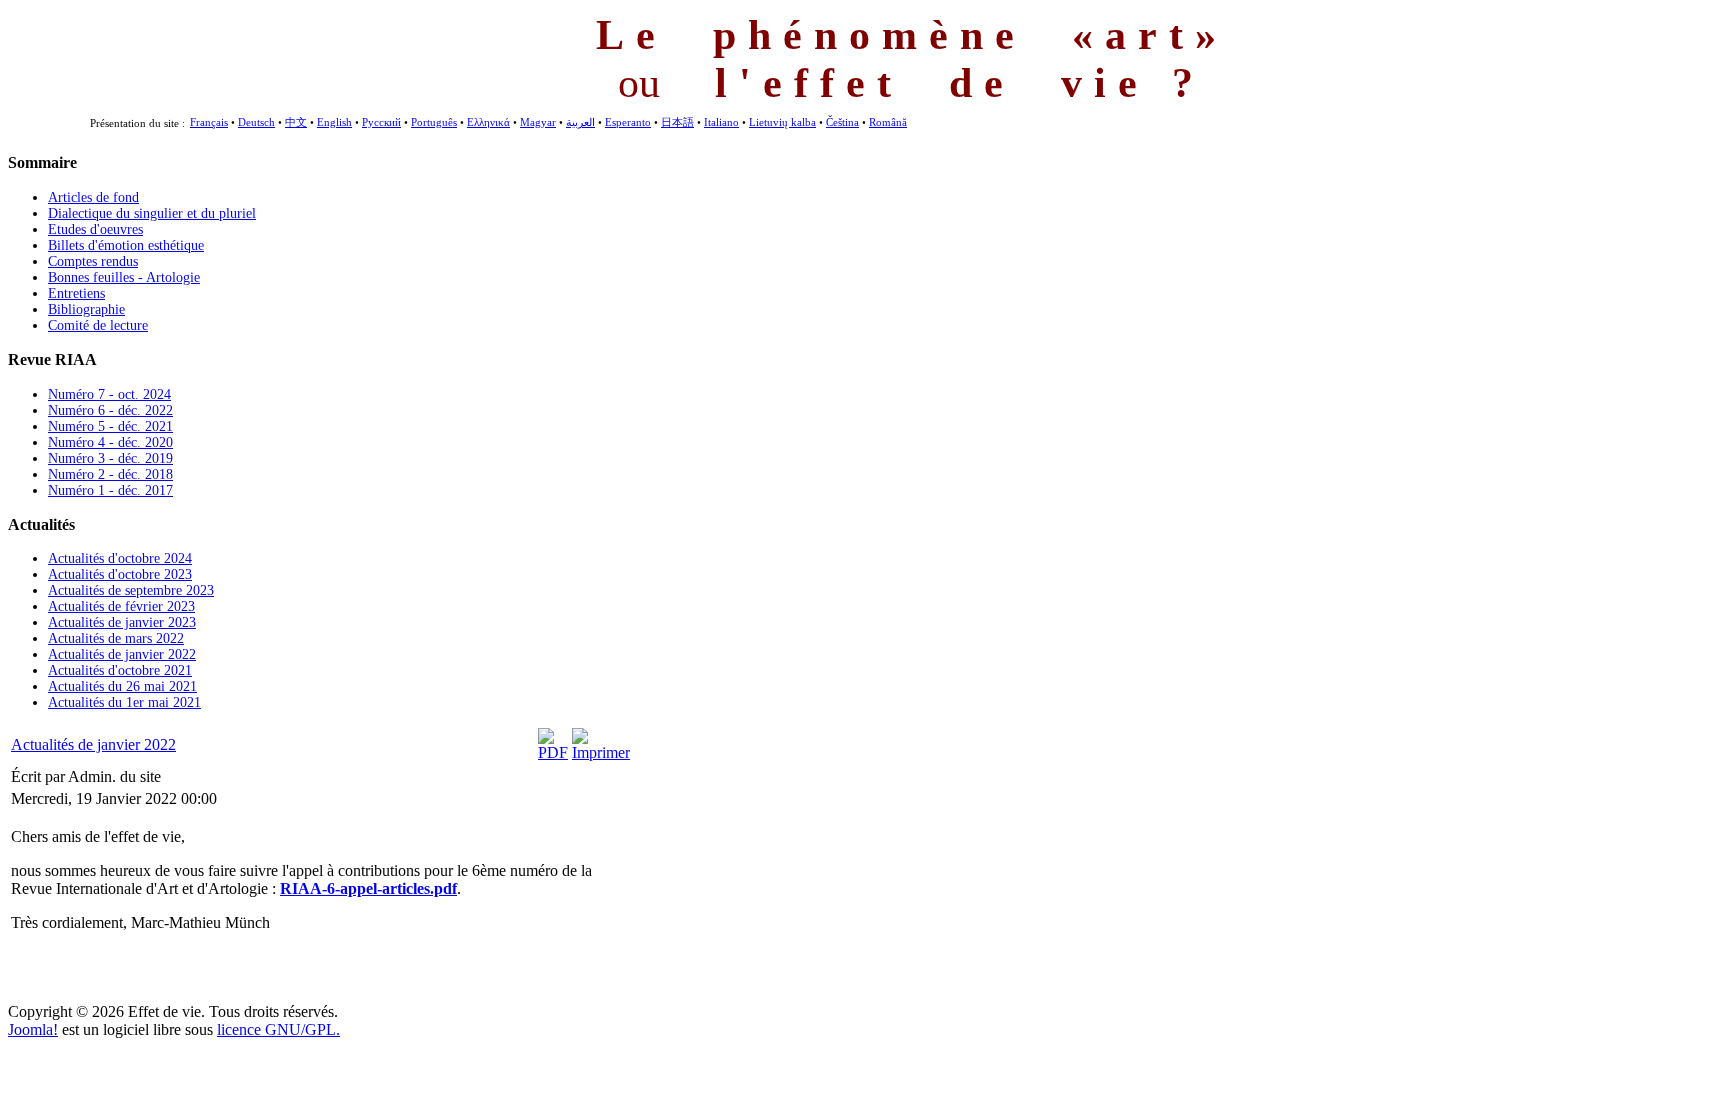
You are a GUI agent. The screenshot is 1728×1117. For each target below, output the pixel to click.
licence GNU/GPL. (278, 1029)
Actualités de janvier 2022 (122, 654)
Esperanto (628, 122)
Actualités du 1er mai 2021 (124, 702)
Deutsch (256, 122)
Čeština (842, 122)
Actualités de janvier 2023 (122, 622)
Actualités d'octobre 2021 (120, 670)
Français (209, 122)
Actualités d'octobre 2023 (120, 574)
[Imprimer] (601, 752)
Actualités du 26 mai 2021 (122, 686)
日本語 (677, 122)
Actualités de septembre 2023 (131, 590)
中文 (296, 122)
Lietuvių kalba (782, 122)
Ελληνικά (488, 122)
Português (434, 122)
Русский (381, 122)
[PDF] (553, 752)
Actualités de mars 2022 (116, 638)
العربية (580, 122)
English (334, 122)
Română (888, 122)
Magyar (538, 122)
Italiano (721, 122)
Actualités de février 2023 (121, 606)
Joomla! (33, 1029)
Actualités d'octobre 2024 (120, 558)
